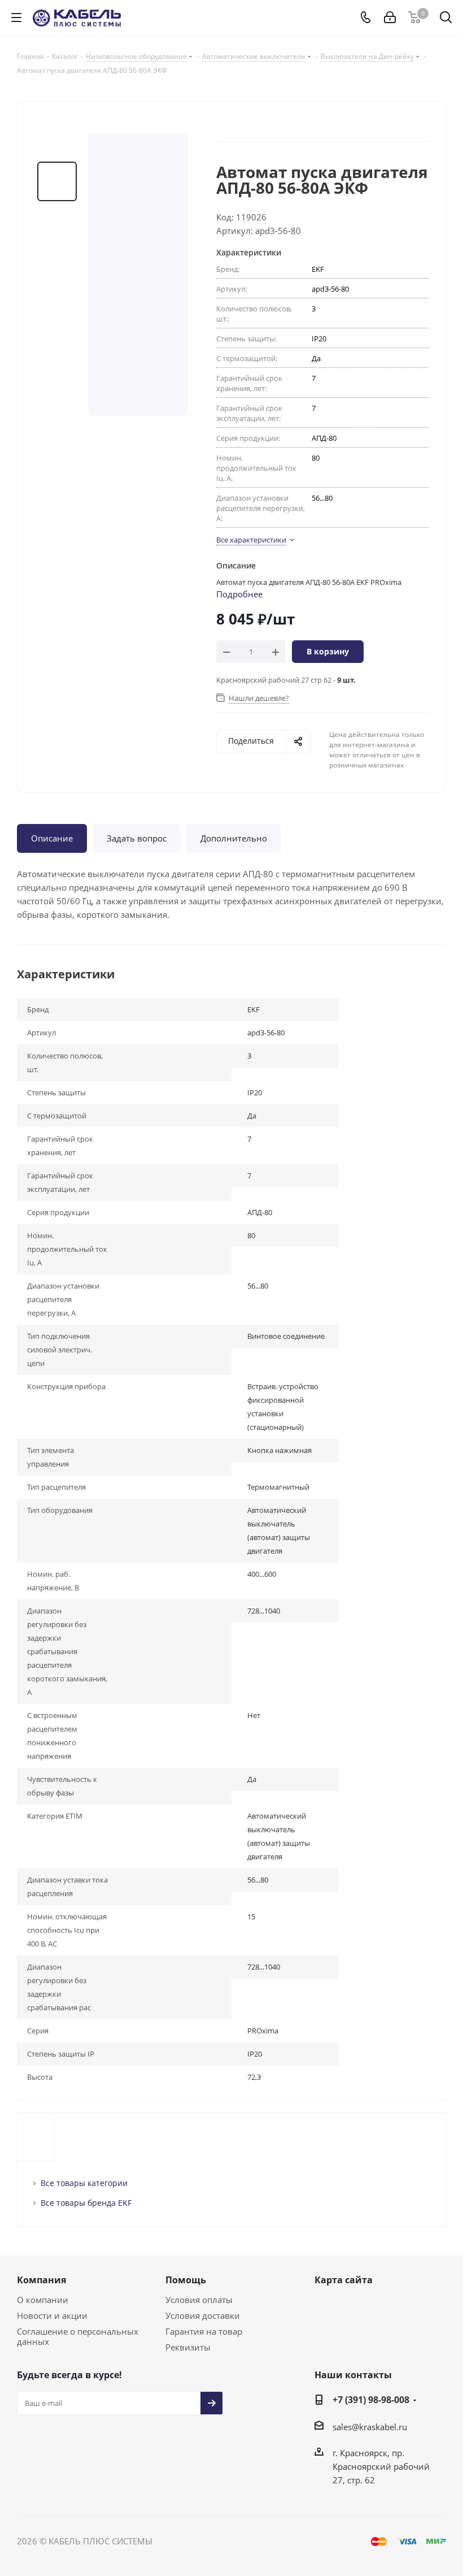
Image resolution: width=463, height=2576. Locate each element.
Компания (42, 2280)
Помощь (186, 2280)
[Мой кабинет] (390, 18)
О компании (43, 2300)
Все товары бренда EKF (86, 2203)
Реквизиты (188, 2347)
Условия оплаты (199, 2300)
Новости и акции (52, 2315)
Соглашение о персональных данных (78, 2336)
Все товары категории (84, 2183)
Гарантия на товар (204, 2331)
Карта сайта (344, 2280)
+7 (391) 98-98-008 (371, 2400)
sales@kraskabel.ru (370, 2427)
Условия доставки (203, 2315)
